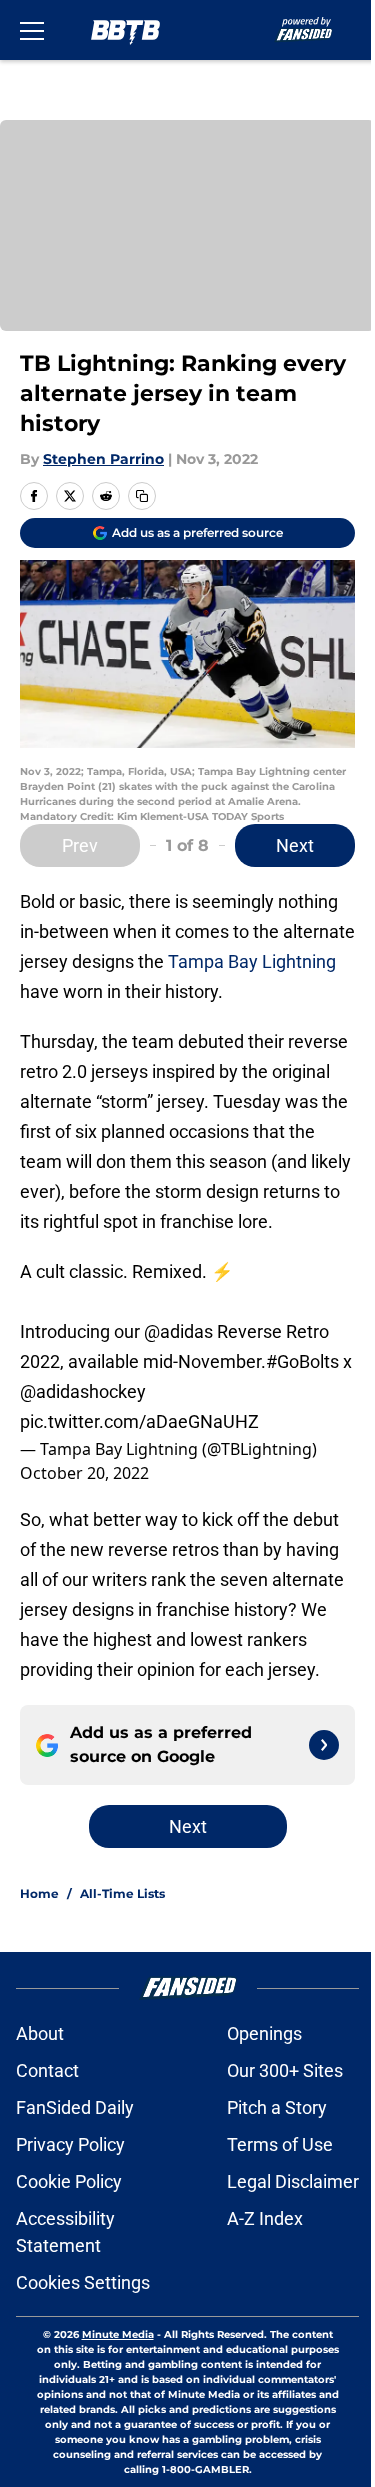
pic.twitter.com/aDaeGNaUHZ (139, 1421)
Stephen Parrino (103, 459)
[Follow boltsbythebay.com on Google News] (324, 1745)
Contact (47, 2070)
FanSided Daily (75, 2107)
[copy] (142, 496)
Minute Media (118, 2334)
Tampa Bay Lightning (252, 961)
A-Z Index (265, 2218)
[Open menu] (32, 30)
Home (39, 1893)
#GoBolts (302, 1361)
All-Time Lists (122, 1893)
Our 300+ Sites (285, 2070)
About (40, 2033)
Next (295, 845)
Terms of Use (280, 2144)
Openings (264, 2033)
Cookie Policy (69, 2181)
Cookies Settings (83, 2282)
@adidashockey (83, 1391)
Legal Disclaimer (293, 2181)
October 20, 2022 (84, 1473)
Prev (80, 845)
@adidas (178, 1331)
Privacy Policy (70, 2144)
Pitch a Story (277, 2107)
